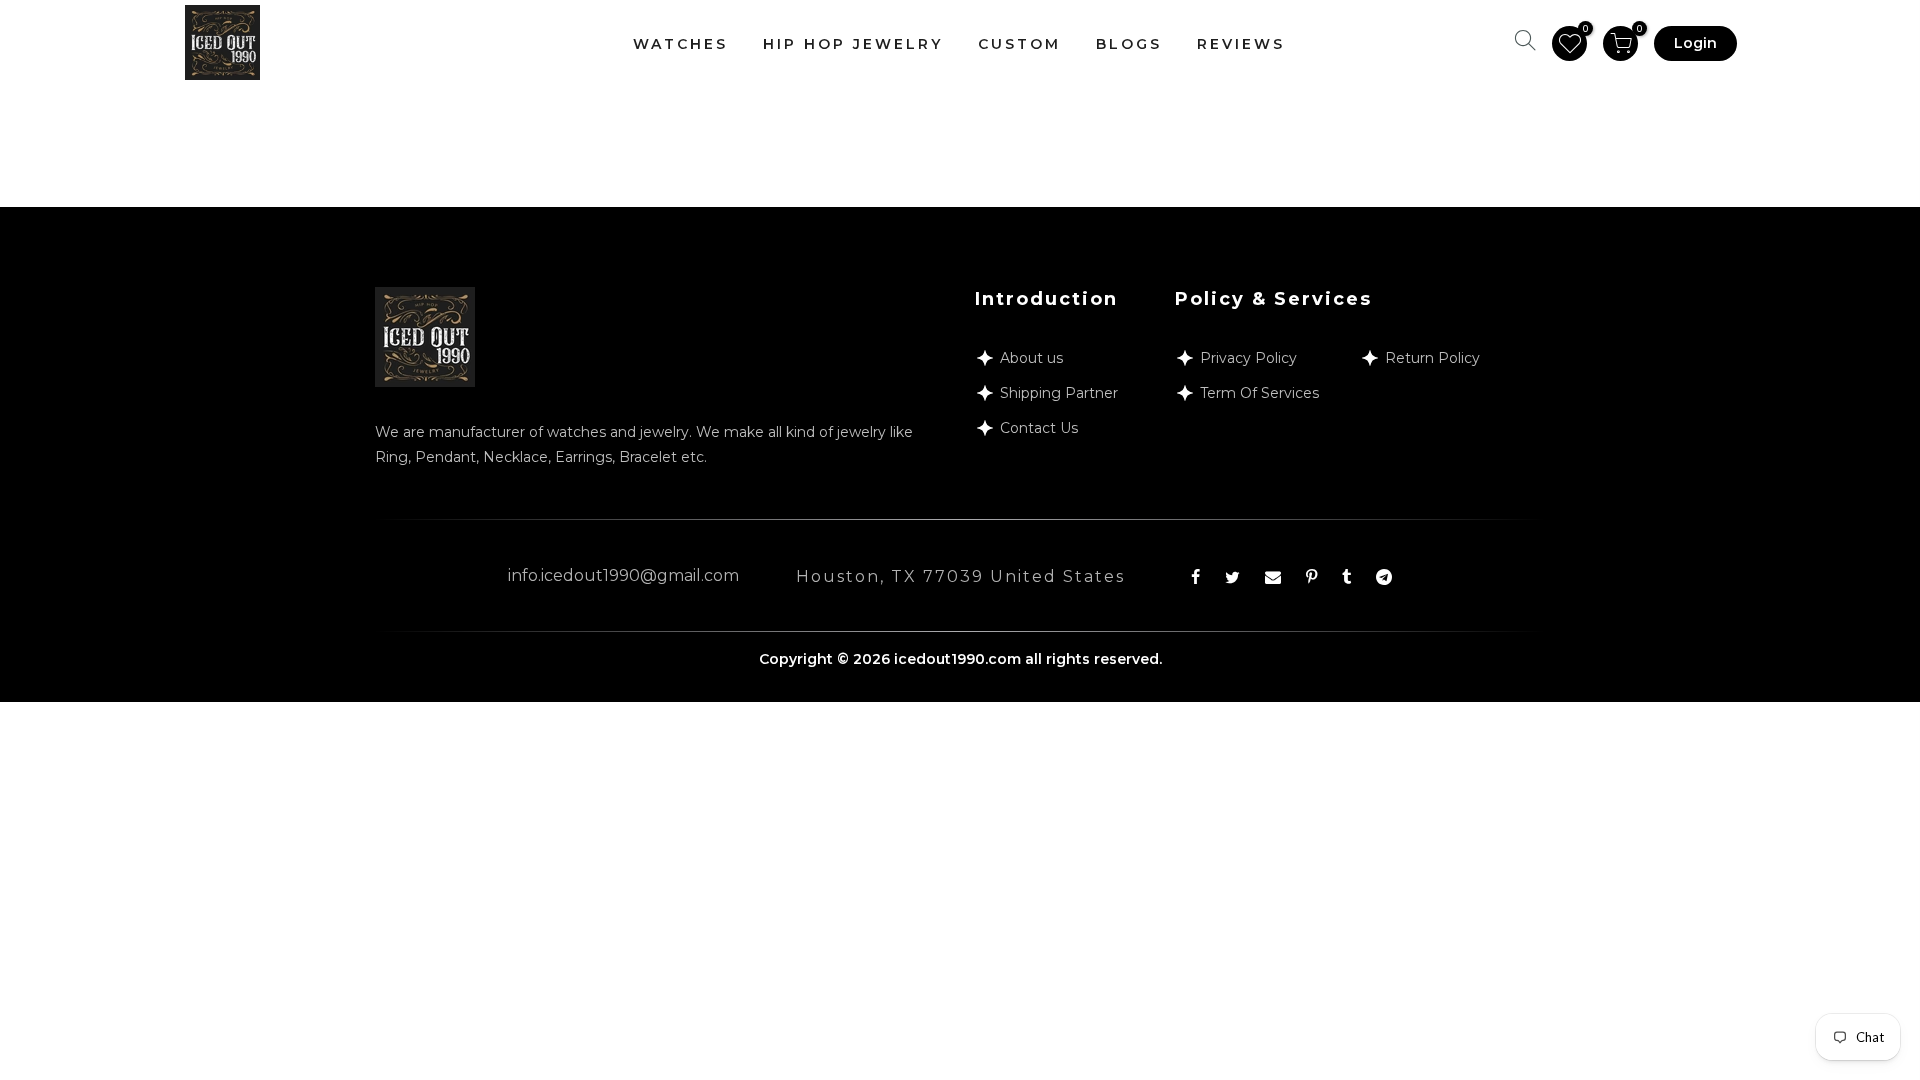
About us (1031, 358)
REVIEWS (1241, 44)
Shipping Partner (1059, 393)
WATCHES (680, 44)
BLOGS (1129, 44)
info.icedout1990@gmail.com (623, 575)
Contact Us (1039, 428)
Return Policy (1432, 358)
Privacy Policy (1248, 358)
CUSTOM (1019, 44)
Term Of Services (1259, 393)
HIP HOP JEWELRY (853, 44)
